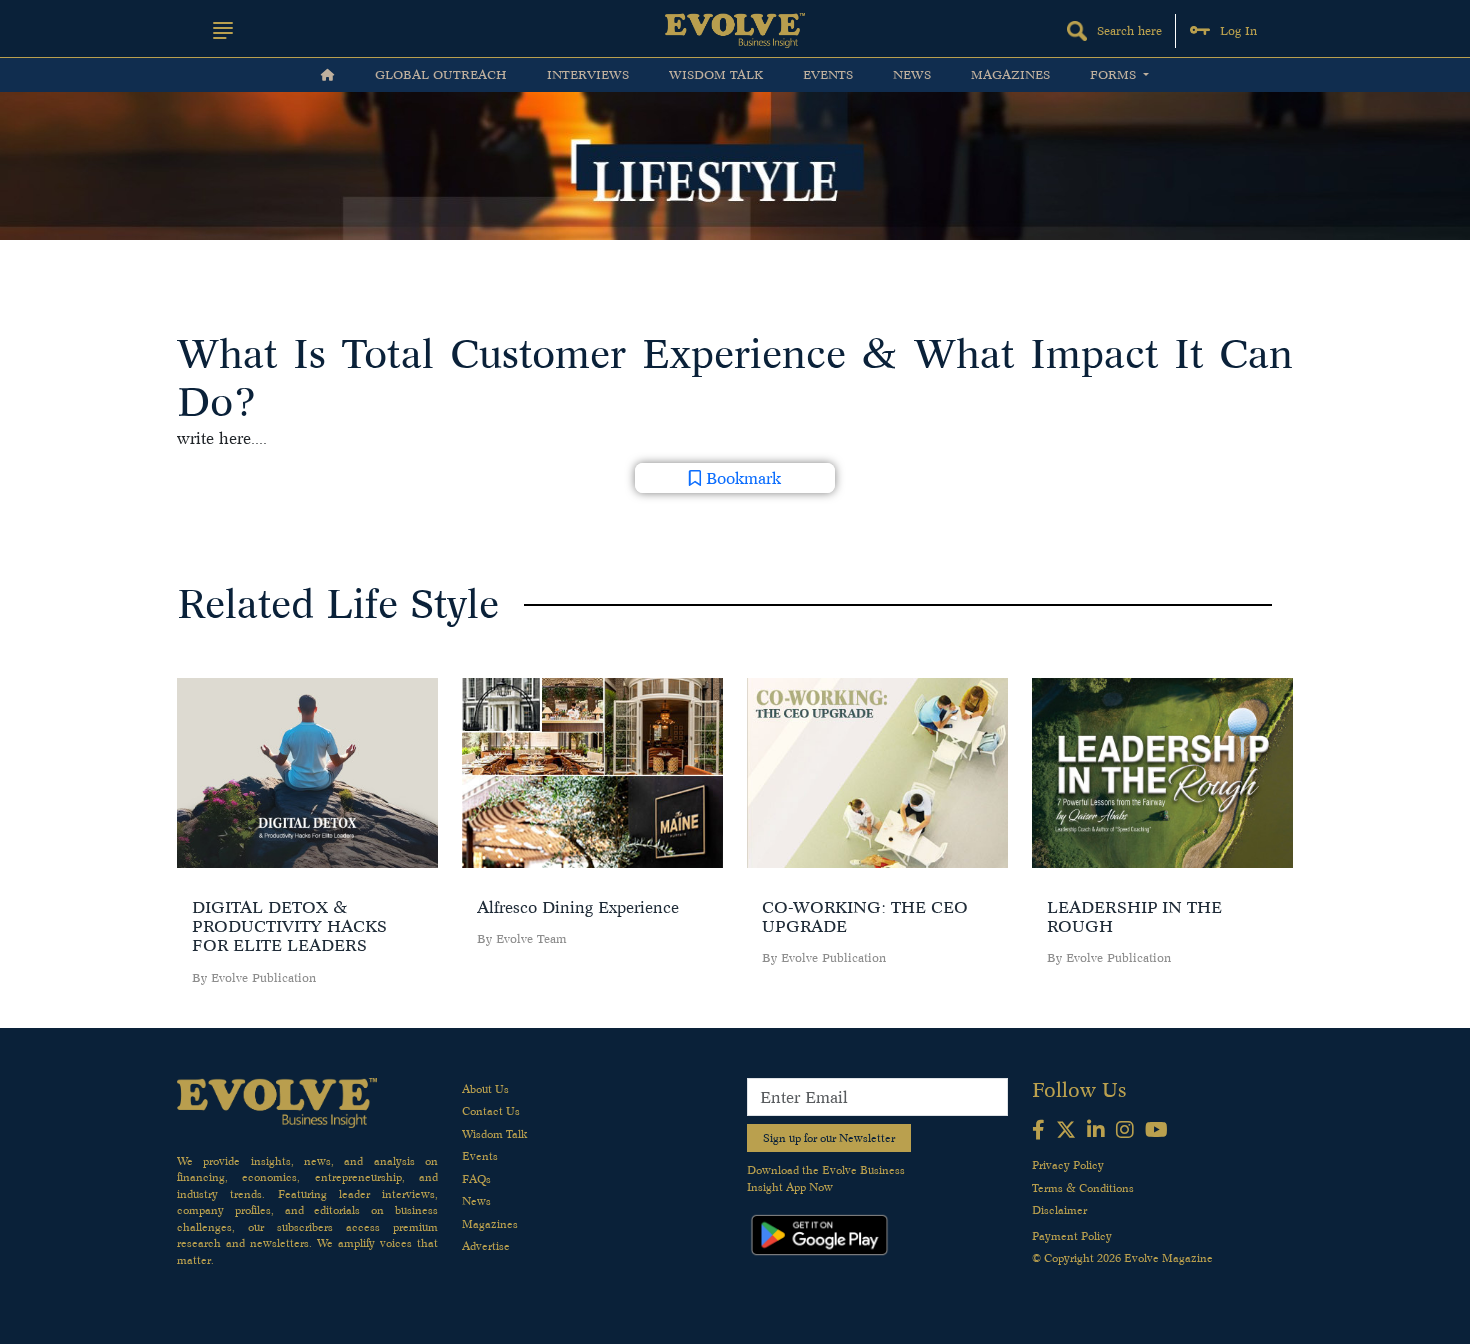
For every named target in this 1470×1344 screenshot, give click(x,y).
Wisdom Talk (716, 74)
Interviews (588, 74)
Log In (1238, 30)
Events (828, 74)
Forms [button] (1115, 74)
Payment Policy (1072, 1236)
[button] (223, 30)
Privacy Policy (1068, 1165)
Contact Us (491, 1111)
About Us (485, 1089)
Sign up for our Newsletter (829, 1138)
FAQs (476, 1179)
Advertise (486, 1246)
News (912, 74)
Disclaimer (1059, 1210)
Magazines (1010, 74)
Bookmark (741, 478)
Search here (1129, 30)
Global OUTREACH (441, 74)
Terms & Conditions (1083, 1188)
